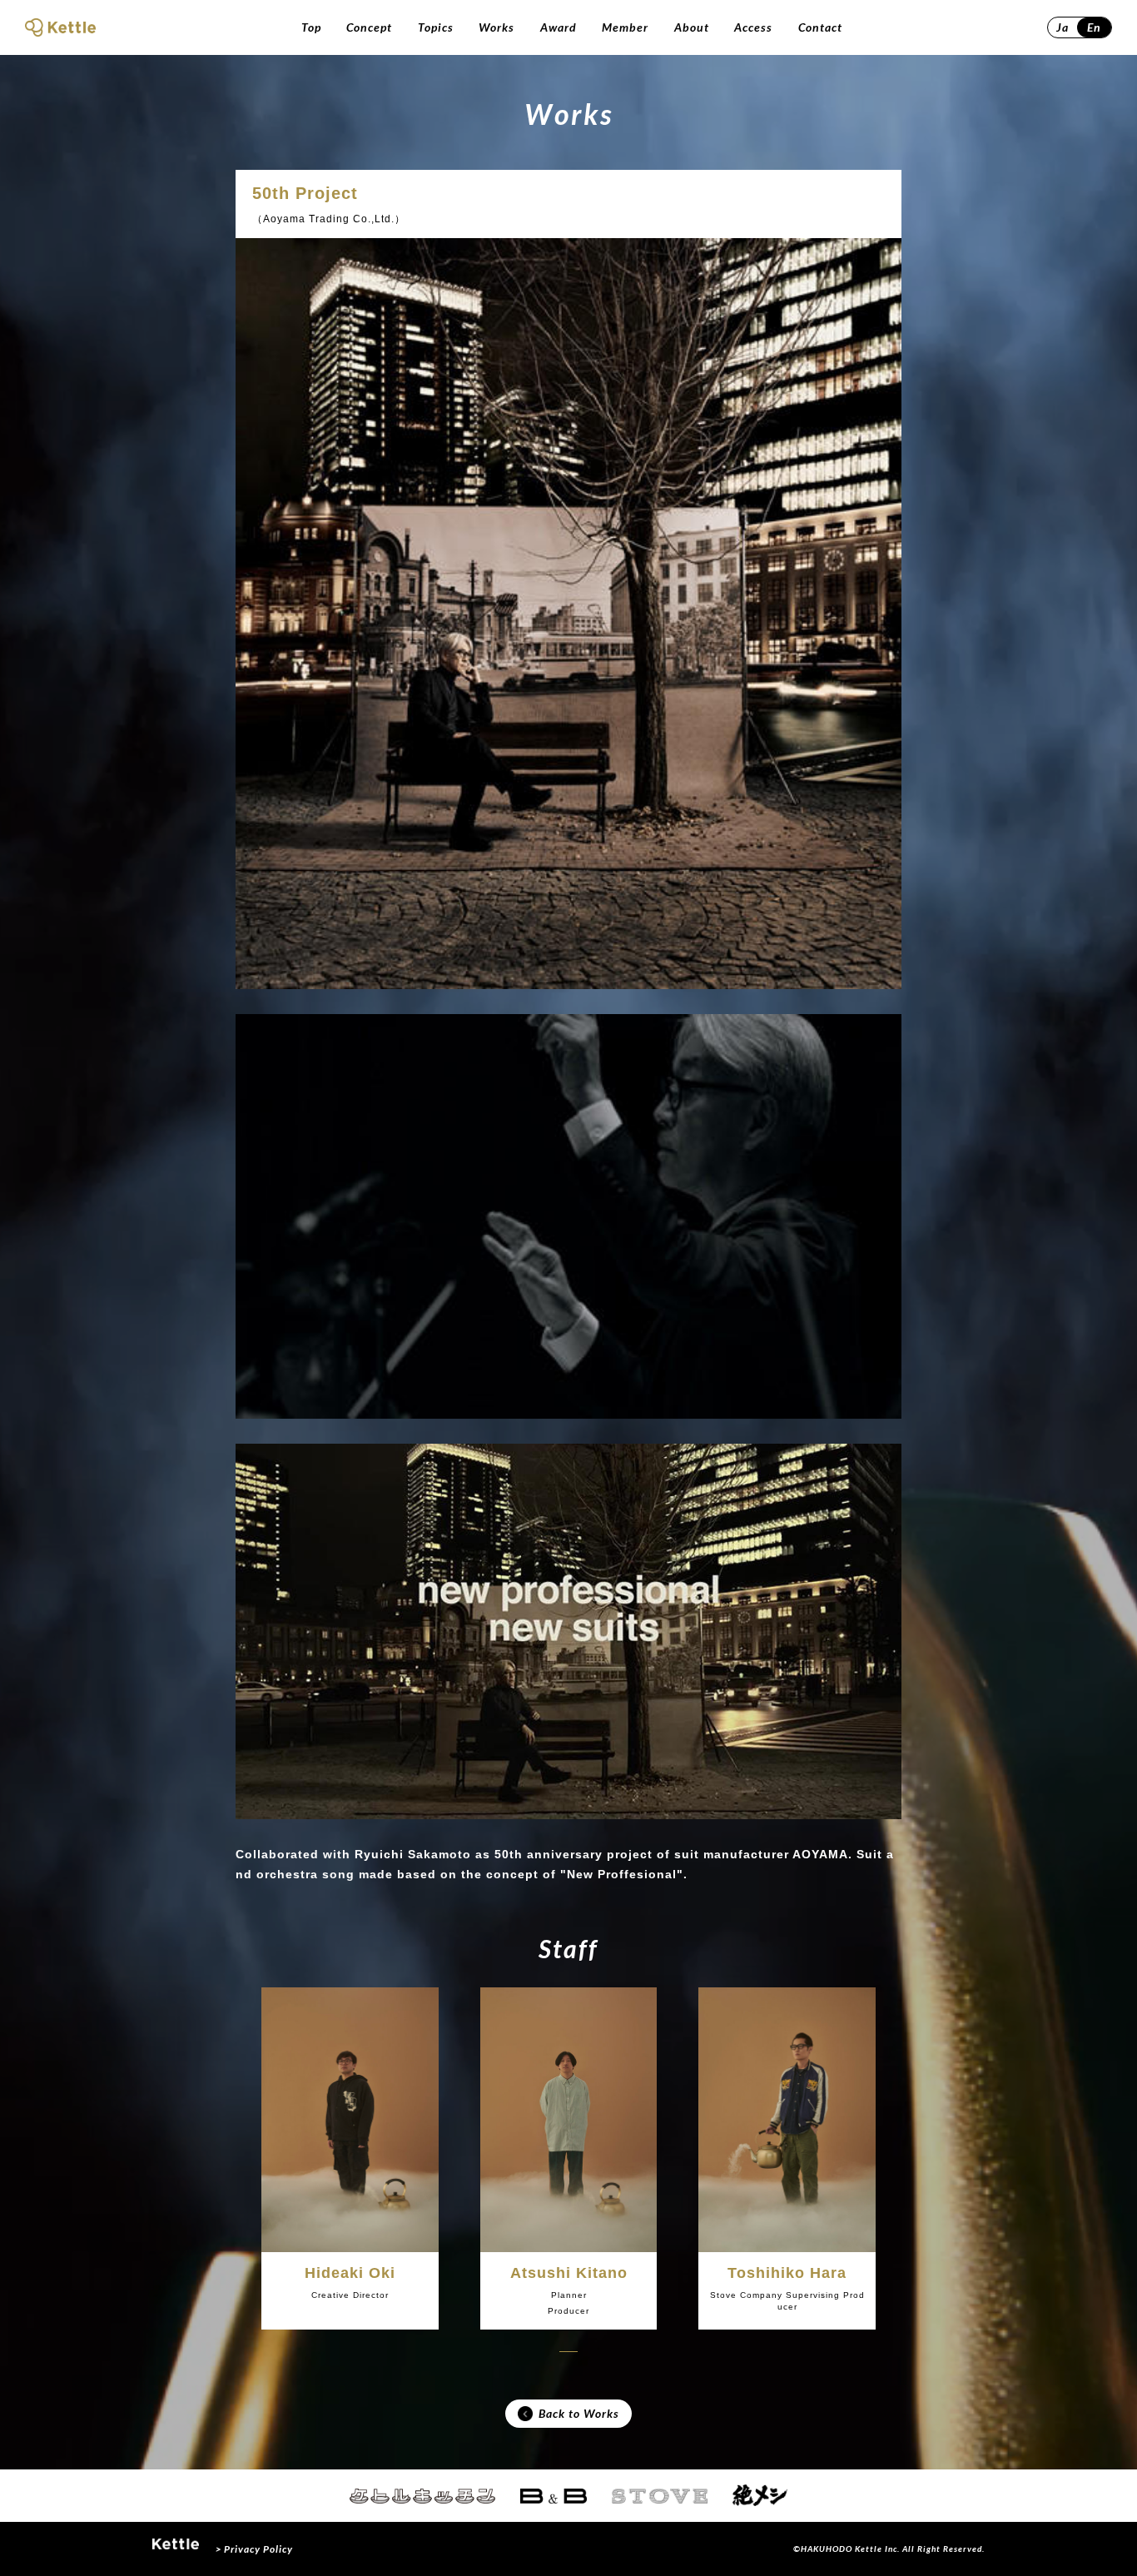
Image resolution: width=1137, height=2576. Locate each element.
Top (311, 27)
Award (559, 27)
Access (753, 27)
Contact (820, 27)
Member (625, 27)
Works (497, 27)
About (692, 27)
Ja (1063, 27)
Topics (436, 27)
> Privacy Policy (254, 2549)
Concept (369, 27)
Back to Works (579, 2413)
